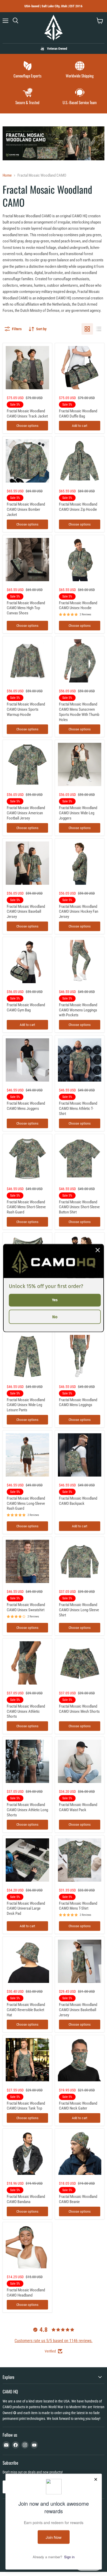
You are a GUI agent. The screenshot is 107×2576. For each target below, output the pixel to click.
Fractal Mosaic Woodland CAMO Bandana (26, 2199)
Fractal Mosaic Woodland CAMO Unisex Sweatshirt (26, 1607)
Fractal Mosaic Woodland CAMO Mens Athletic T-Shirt (78, 1108)
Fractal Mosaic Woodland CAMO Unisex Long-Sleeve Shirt (79, 1610)
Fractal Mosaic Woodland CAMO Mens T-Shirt (78, 1906)
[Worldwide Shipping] (80, 70)
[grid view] (87, 329)
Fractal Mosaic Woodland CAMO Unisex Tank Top (26, 2106)
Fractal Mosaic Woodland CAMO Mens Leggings (78, 1402)
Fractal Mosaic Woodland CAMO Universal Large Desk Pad (26, 1908)
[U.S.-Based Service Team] (80, 97)
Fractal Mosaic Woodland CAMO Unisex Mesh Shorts (79, 1709)
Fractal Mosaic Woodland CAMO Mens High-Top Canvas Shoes (26, 608)
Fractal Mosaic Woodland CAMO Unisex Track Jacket (27, 414)
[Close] (98, 1250)
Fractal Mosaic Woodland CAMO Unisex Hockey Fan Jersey (79, 912)
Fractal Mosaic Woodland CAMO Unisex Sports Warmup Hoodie (26, 709)
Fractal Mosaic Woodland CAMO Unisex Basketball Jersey (78, 2010)
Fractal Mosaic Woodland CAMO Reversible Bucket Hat (26, 2010)
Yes (55, 1300)
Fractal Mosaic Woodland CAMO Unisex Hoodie (78, 606)
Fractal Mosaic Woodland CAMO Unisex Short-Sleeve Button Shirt (79, 1207)
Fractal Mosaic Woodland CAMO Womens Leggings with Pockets (78, 1010)
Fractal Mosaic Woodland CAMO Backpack (78, 1501)
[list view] (99, 329)
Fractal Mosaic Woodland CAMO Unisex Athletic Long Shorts (27, 1810)
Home (7, 175)
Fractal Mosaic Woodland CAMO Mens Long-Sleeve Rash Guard (26, 1503)
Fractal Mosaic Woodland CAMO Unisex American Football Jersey (26, 813)
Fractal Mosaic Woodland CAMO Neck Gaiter (78, 2106)
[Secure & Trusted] (27, 97)
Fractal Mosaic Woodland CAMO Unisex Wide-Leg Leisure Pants (26, 1405)
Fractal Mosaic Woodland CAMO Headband (26, 2293)
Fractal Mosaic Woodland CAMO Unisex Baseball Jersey (26, 912)
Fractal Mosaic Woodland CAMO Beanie (78, 2199)
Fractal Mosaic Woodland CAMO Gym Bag (26, 1008)
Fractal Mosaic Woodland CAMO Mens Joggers (26, 1106)
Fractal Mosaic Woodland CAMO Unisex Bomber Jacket (26, 509)
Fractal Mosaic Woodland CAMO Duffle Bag (78, 414)
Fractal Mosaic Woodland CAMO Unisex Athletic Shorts (26, 1711)
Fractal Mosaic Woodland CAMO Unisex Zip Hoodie (78, 507)
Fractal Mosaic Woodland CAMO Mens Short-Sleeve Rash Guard (26, 1207)
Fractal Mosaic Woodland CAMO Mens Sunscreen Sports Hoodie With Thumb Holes (79, 712)
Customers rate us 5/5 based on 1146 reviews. (53, 2341)
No (55, 1317)
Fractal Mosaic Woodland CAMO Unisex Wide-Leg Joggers (78, 813)
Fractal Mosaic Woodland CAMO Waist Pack (78, 1807)
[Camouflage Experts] (27, 70)
